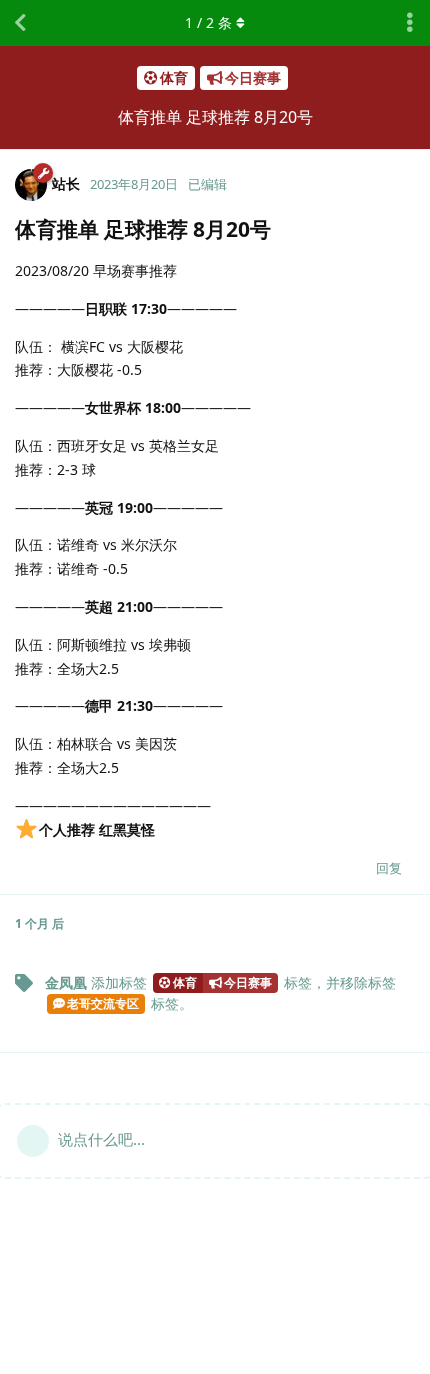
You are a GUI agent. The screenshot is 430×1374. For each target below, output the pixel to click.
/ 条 (208, 22)
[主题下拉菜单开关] (410, 23)
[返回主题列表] (20, 23)
